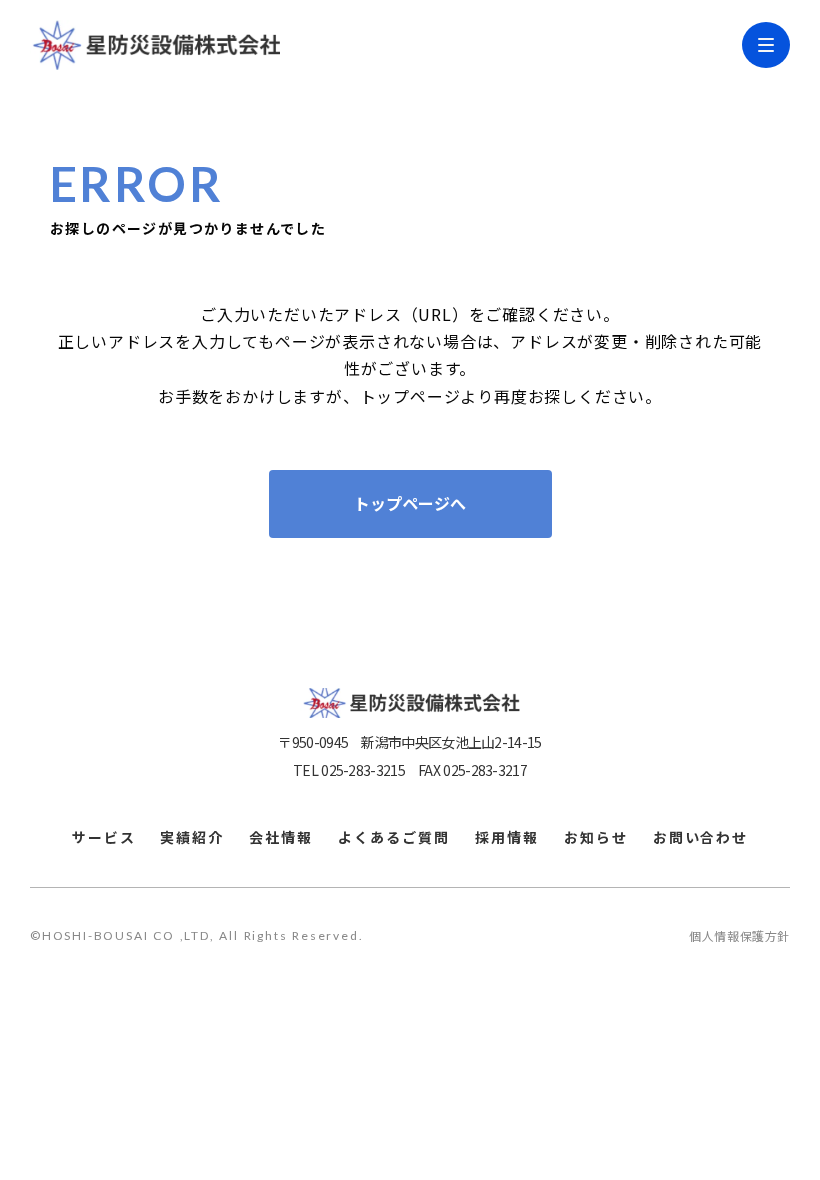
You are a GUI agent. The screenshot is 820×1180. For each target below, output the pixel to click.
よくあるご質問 (394, 837)
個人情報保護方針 (739, 936)
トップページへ (410, 504)
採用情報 (507, 837)
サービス (104, 837)
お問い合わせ (701, 837)
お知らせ (596, 837)
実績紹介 (192, 837)
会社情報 (281, 837)
